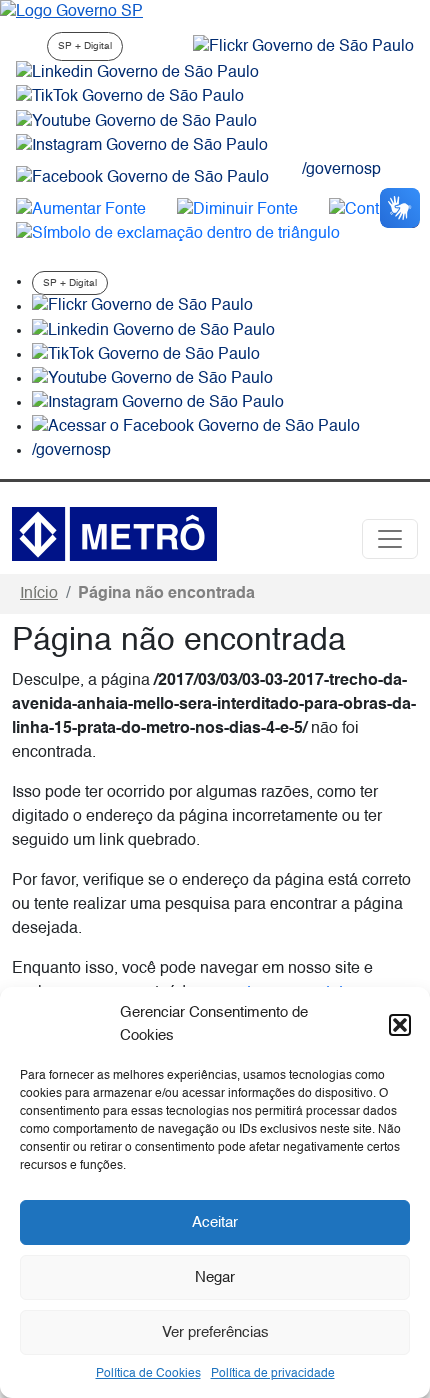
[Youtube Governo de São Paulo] (152, 379)
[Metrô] (114, 534)
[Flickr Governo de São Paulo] (142, 307)
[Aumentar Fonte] (81, 210)
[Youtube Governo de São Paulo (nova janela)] (136, 122)
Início (39, 594)
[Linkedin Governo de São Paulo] (153, 331)
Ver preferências (215, 1332)
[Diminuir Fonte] (237, 210)
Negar (215, 1277)
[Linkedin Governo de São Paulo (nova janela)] (137, 73)
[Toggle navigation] (390, 539)
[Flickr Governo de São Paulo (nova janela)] (303, 47)
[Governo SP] (71, 12)
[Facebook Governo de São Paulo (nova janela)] (142, 178)
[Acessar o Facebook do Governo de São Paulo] (196, 427)
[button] (400, 1025)
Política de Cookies (148, 1374)
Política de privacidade (273, 1374)
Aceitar (215, 1222)
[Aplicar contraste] (371, 210)
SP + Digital (85, 46)
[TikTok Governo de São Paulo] (146, 355)
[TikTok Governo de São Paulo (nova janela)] (130, 97)
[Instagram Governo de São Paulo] (142, 146)
